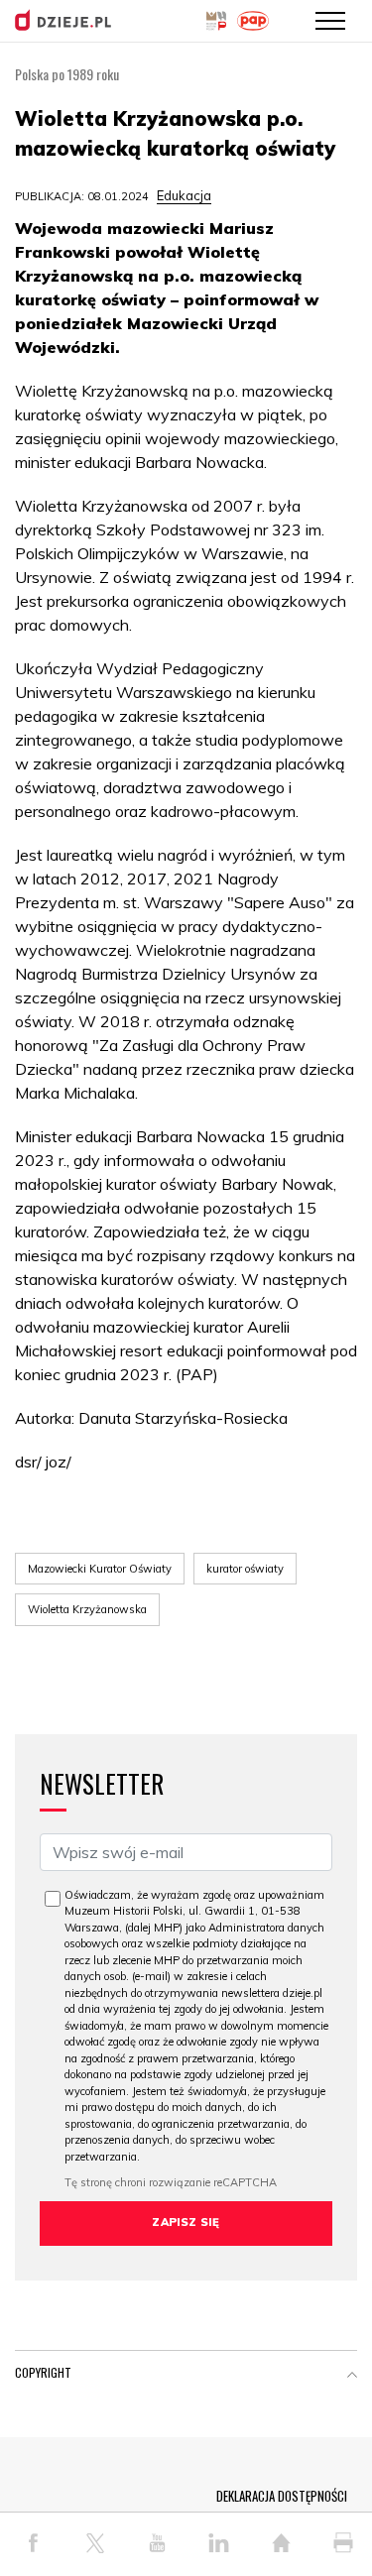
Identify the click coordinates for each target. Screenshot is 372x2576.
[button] (352, 2377)
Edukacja (184, 195)
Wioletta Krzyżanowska (87, 1609)
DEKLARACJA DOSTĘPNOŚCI (282, 2496)
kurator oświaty (245, 1569)
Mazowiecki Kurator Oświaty (100, 1569)
